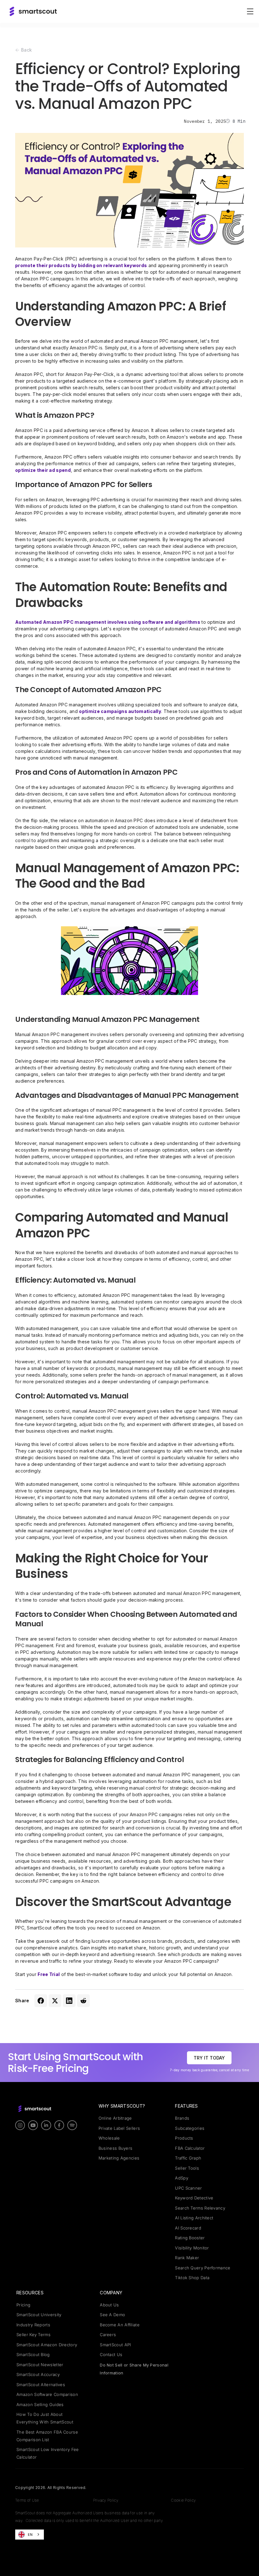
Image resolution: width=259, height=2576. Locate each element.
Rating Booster (190, 2238)
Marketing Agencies (119, 2158)
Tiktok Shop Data (192, 2278)
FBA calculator (190, 2148)
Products (184, 2138)
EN (30, 2535)
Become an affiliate (120, 2325)
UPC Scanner (188, 2188)
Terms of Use (27, 2500)
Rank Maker (187, 2258)
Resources (30, 2293)
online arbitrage (115, 2118)
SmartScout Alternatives (41, 2385)
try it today (209, 2058)
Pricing (23, 2305)
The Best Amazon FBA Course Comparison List (47, 2436)
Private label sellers (119, 2128)
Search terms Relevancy (200, 2208)
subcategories (190, 2128)
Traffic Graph (188, 2158)
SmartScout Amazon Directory (47, 2345)
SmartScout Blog (33, 2354)
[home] (33, 11)
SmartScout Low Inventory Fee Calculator (48, 2453)
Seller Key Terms (33, 2335)
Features (186, 2106)
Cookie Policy (183, 2500)
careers (108, 2335)
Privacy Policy (106, 2500)
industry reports (33, 2325)
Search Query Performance (203, 2268)
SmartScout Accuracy (38, 2374)
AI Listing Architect (194, 2218)
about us (109, 2305)
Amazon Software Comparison (47, 2394)
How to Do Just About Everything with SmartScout (45, 2418)
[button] (249, 11)
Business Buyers (116, 2148)
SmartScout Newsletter (40, 2365)
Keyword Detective (194, 2198)
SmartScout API (115, 2345)
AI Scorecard (188, 2228)
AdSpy (182, 2178)
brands (182, 2118)
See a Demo (112, 2315)
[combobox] (30, 2535)
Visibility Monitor (192, 2248)
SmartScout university (39, 2315)
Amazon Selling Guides (40, 2404)
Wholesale (109, 2138)
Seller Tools (187, 2168)
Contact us (111, 2354)
